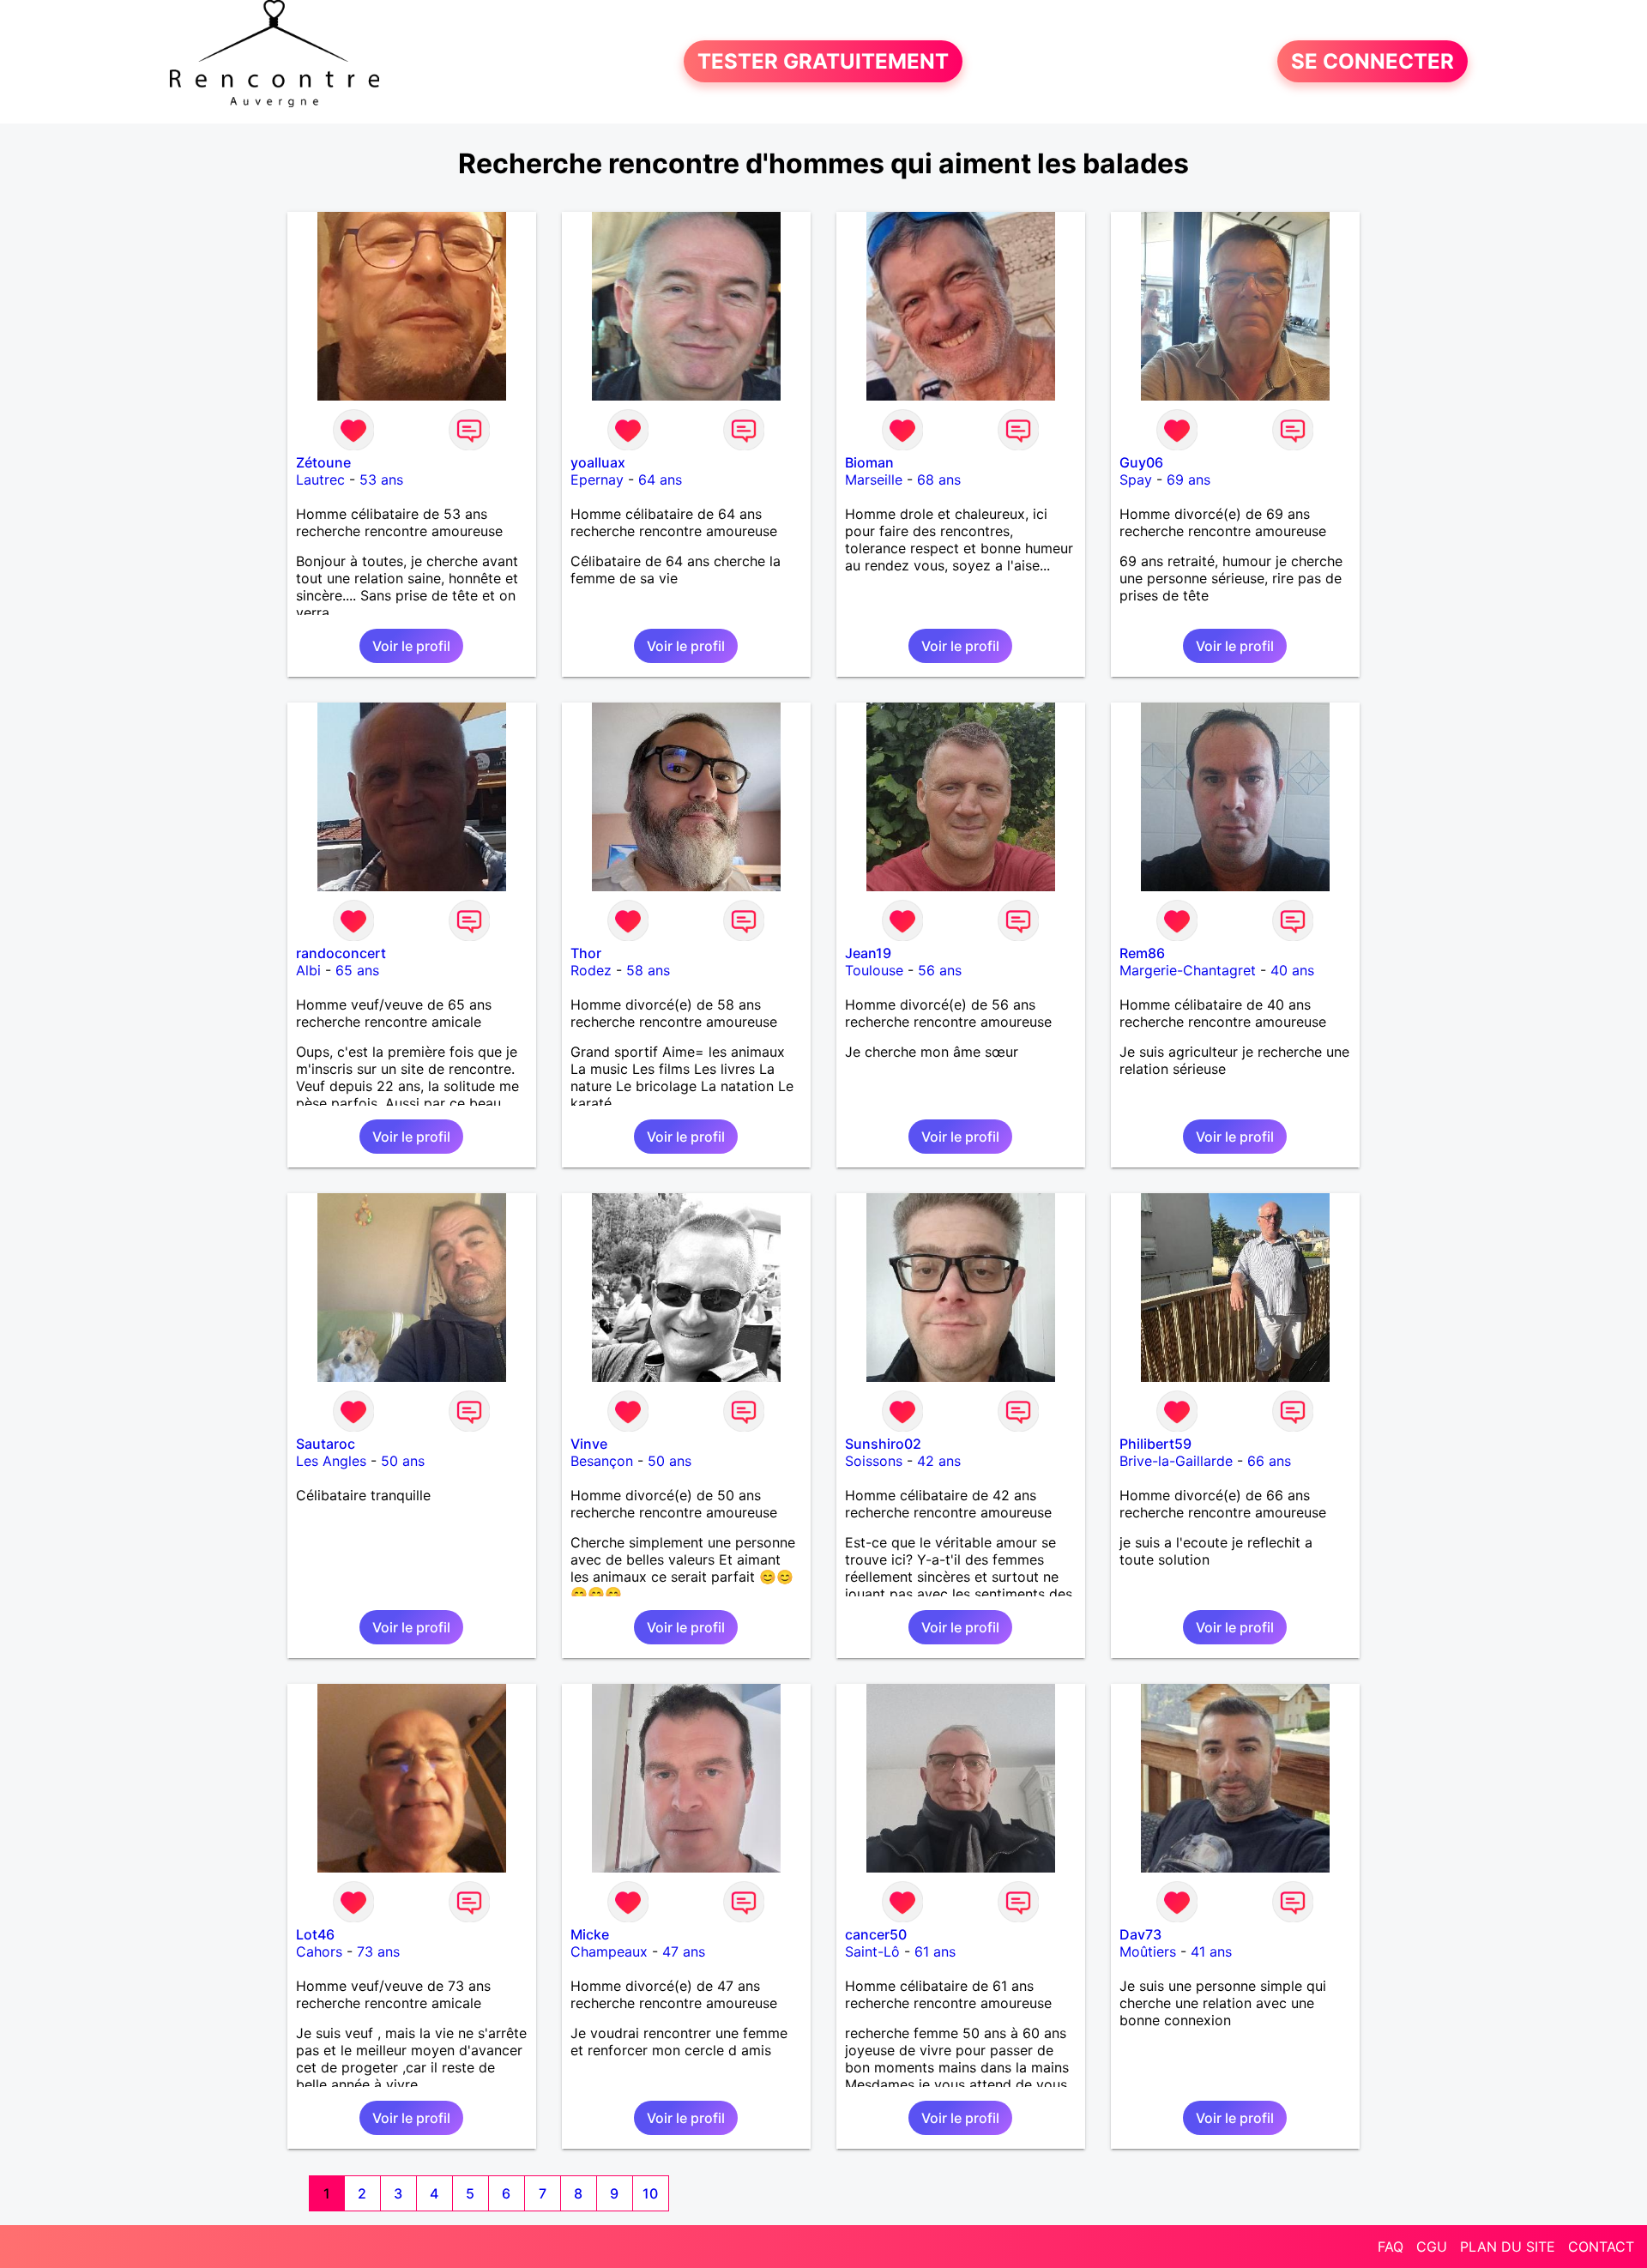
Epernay (597, 480)
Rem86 (1142, 953)
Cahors (319, 1951)
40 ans (1292, 970)
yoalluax (598, 462)
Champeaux (609, 1951)
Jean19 (868, 953)
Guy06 (1141, 462)
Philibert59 (1155, 1444)
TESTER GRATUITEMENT (823, 61)
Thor (586, 953)
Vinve (589, 1444)
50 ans (403, 1461)
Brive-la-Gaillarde (1176, 1461)
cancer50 (876, 1934)
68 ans (939, 480)
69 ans (1188, 480)
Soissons (874, 1461)
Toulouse (874, 970)
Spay (1136, 480)
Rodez (591, 970)
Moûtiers (1148, 1951)
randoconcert (341, 953)
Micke (590, 1934)
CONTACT (1601, 2247)
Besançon (602, 1461)
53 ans (381, 480)
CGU (1432, 2247)
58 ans (648, 970)
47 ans (684, 1951)
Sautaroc (326, 1444)
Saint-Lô (872, 1951)
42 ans (939, 1461)
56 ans (940, 970)
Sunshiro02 (883, 1444)
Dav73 (1140, 1934)
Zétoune (323, 462)
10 (650, 2193)
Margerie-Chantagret (1188, 970)
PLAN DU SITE (1508, 2247)
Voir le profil (411, 646)
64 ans (660, 480)
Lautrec (320, 480)
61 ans (935, 1951)
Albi (308, 970)
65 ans (357, 970)
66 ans (1269, 1461)
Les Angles (331, 1461)
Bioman (869, 462)
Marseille (874, 480)
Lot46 (315, 1934)
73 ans (378, 1951)
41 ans (1211, 1951)
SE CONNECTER (1372, 61)
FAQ (1391, 2247)
